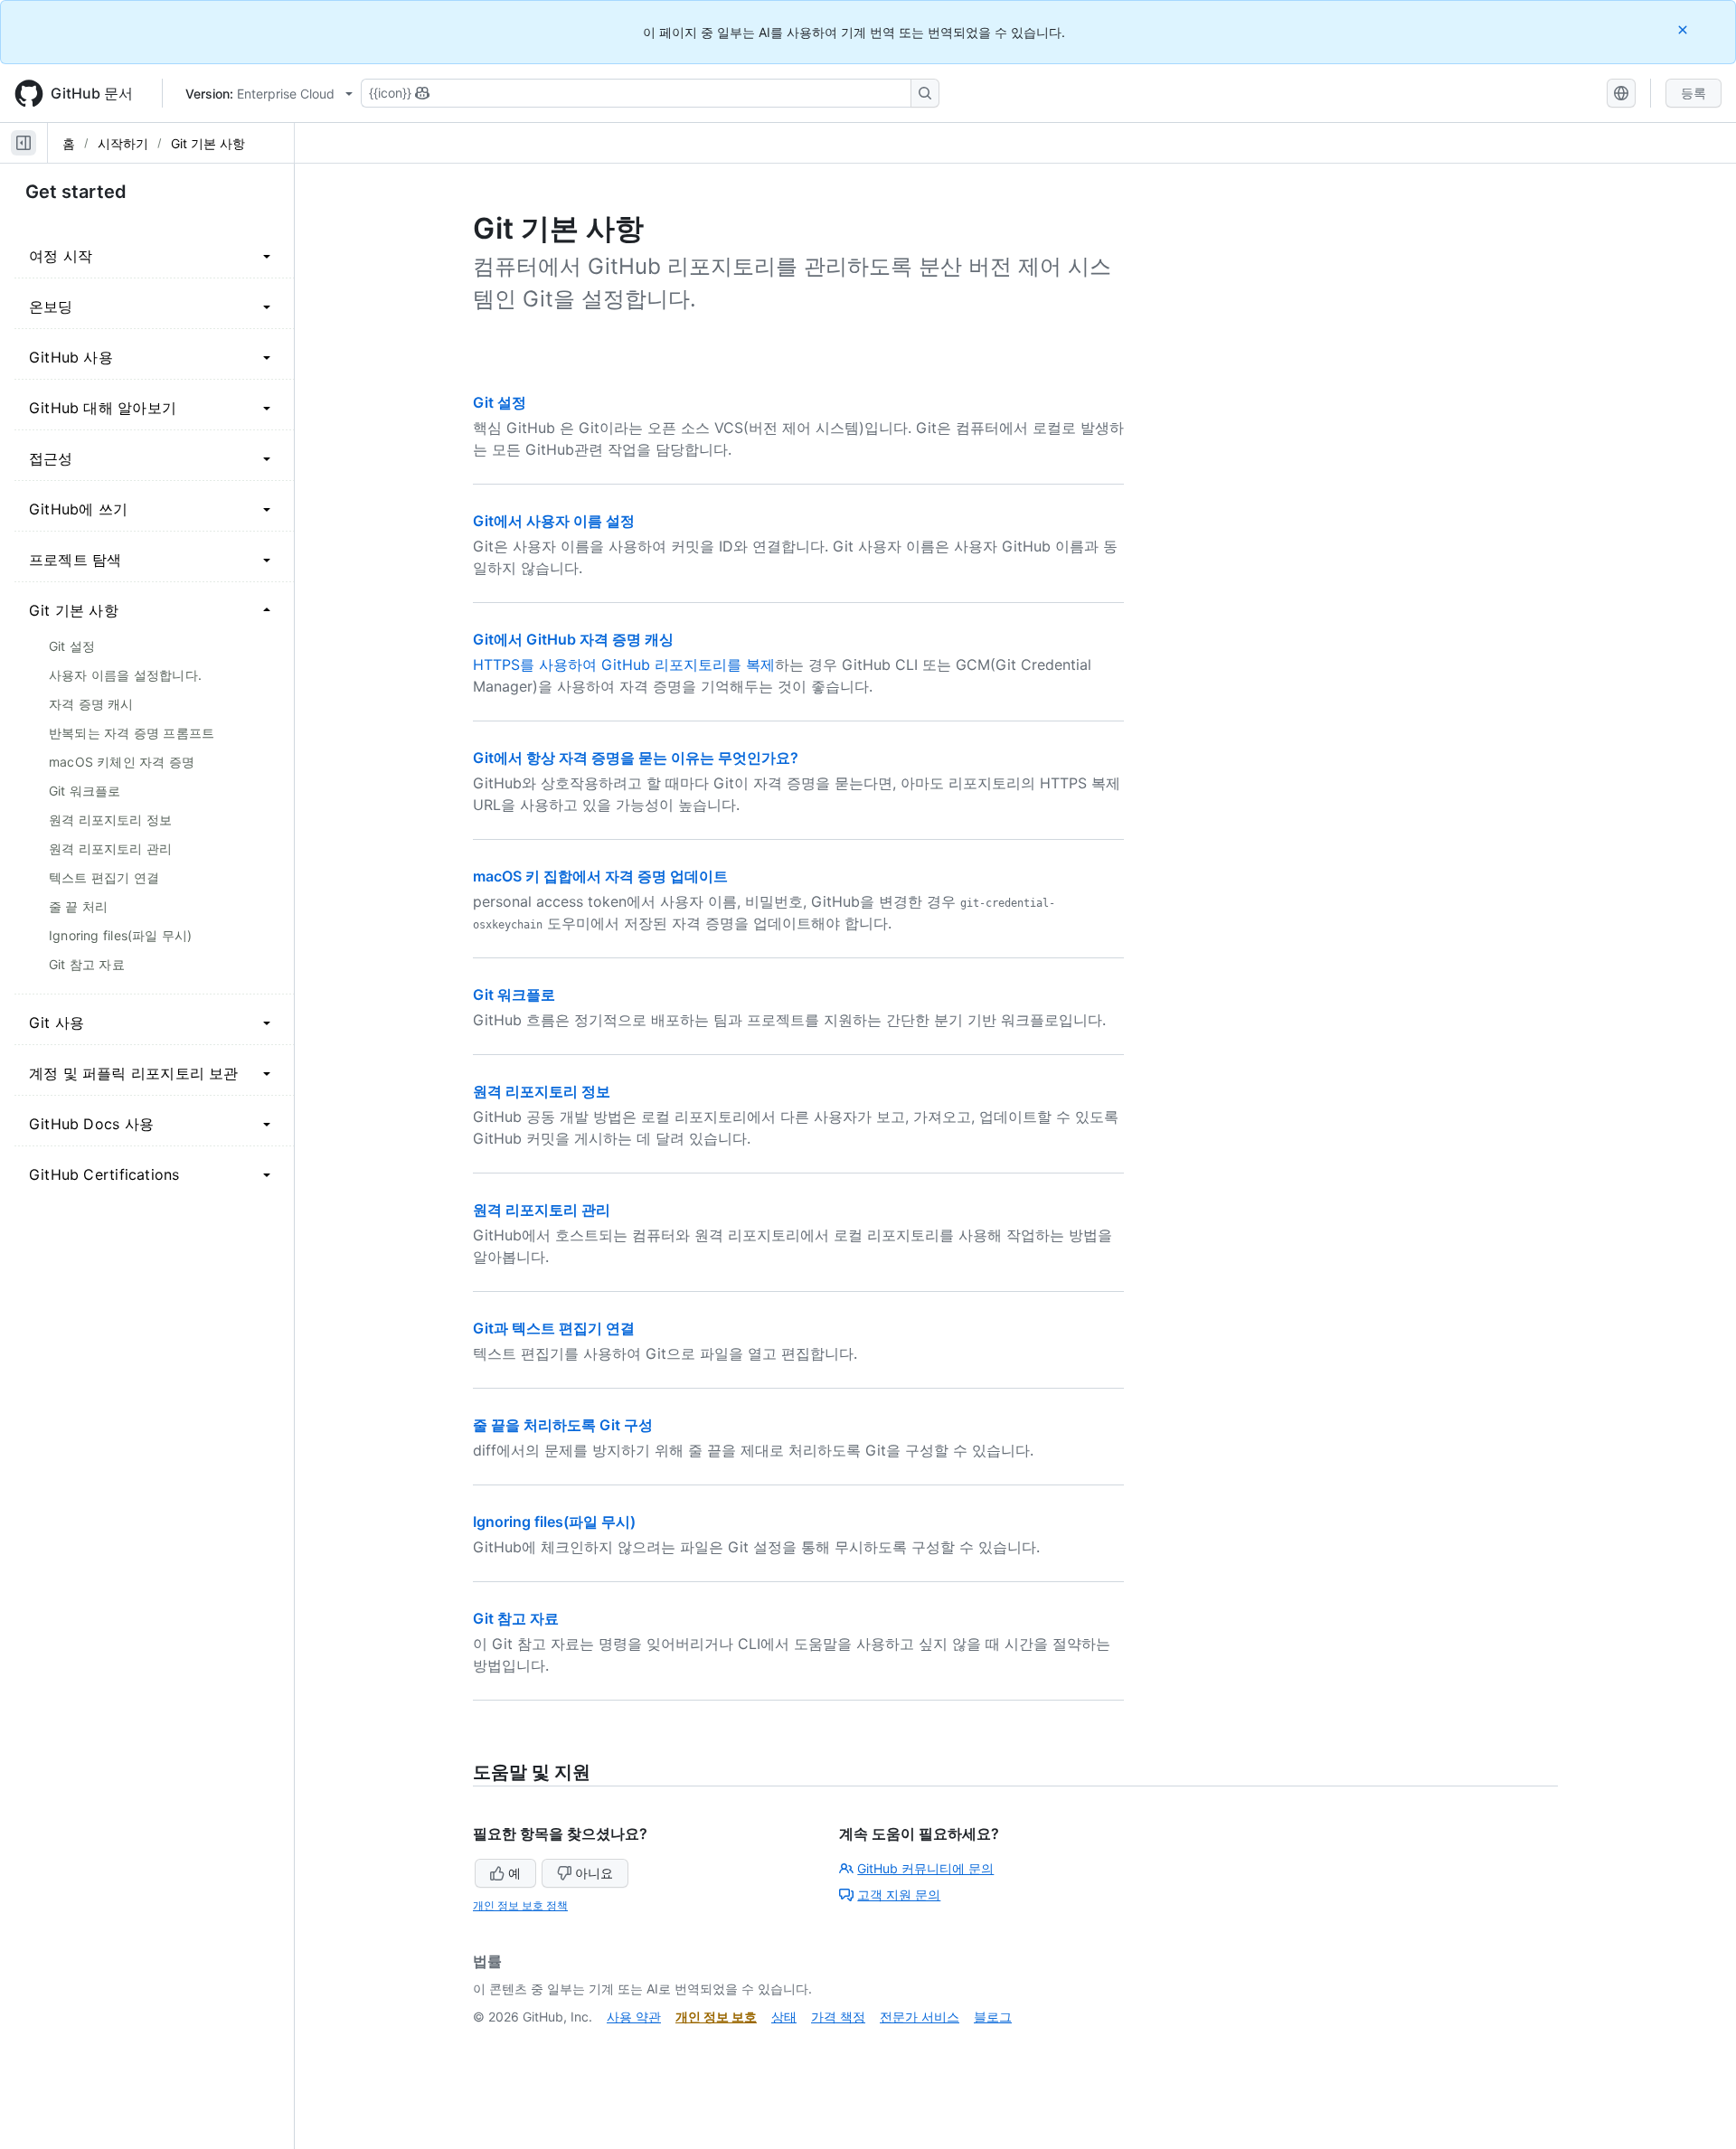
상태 (784, 2017)
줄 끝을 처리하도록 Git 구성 (563, 1425)
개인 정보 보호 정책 (520, 1905)
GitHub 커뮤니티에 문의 (925, 1868)
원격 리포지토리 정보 (542, 1091)
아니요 (594, 1873)
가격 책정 (838, 2017)
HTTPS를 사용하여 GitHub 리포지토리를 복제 (624, 664)
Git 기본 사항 (208, 143)
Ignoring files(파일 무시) (554, 1522)
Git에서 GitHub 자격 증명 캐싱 (573, 639)
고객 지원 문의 (899, 1895)
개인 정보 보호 (716, 2017)
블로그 (993, 2017)
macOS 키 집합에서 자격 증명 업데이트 (600, 876)
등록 (1694, 93)
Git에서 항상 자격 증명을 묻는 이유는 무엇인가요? (636, 758)
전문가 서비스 (920, 2017)
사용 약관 (634, 2017)
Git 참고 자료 (516, 1618)
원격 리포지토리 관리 (542, 1210)
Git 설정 (500, 402)
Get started (76, 192)
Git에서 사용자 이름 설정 (554, 521)
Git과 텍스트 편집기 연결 (554, 1328)
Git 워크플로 (514, 994)
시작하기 (123, 143)
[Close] (1684, 29)
